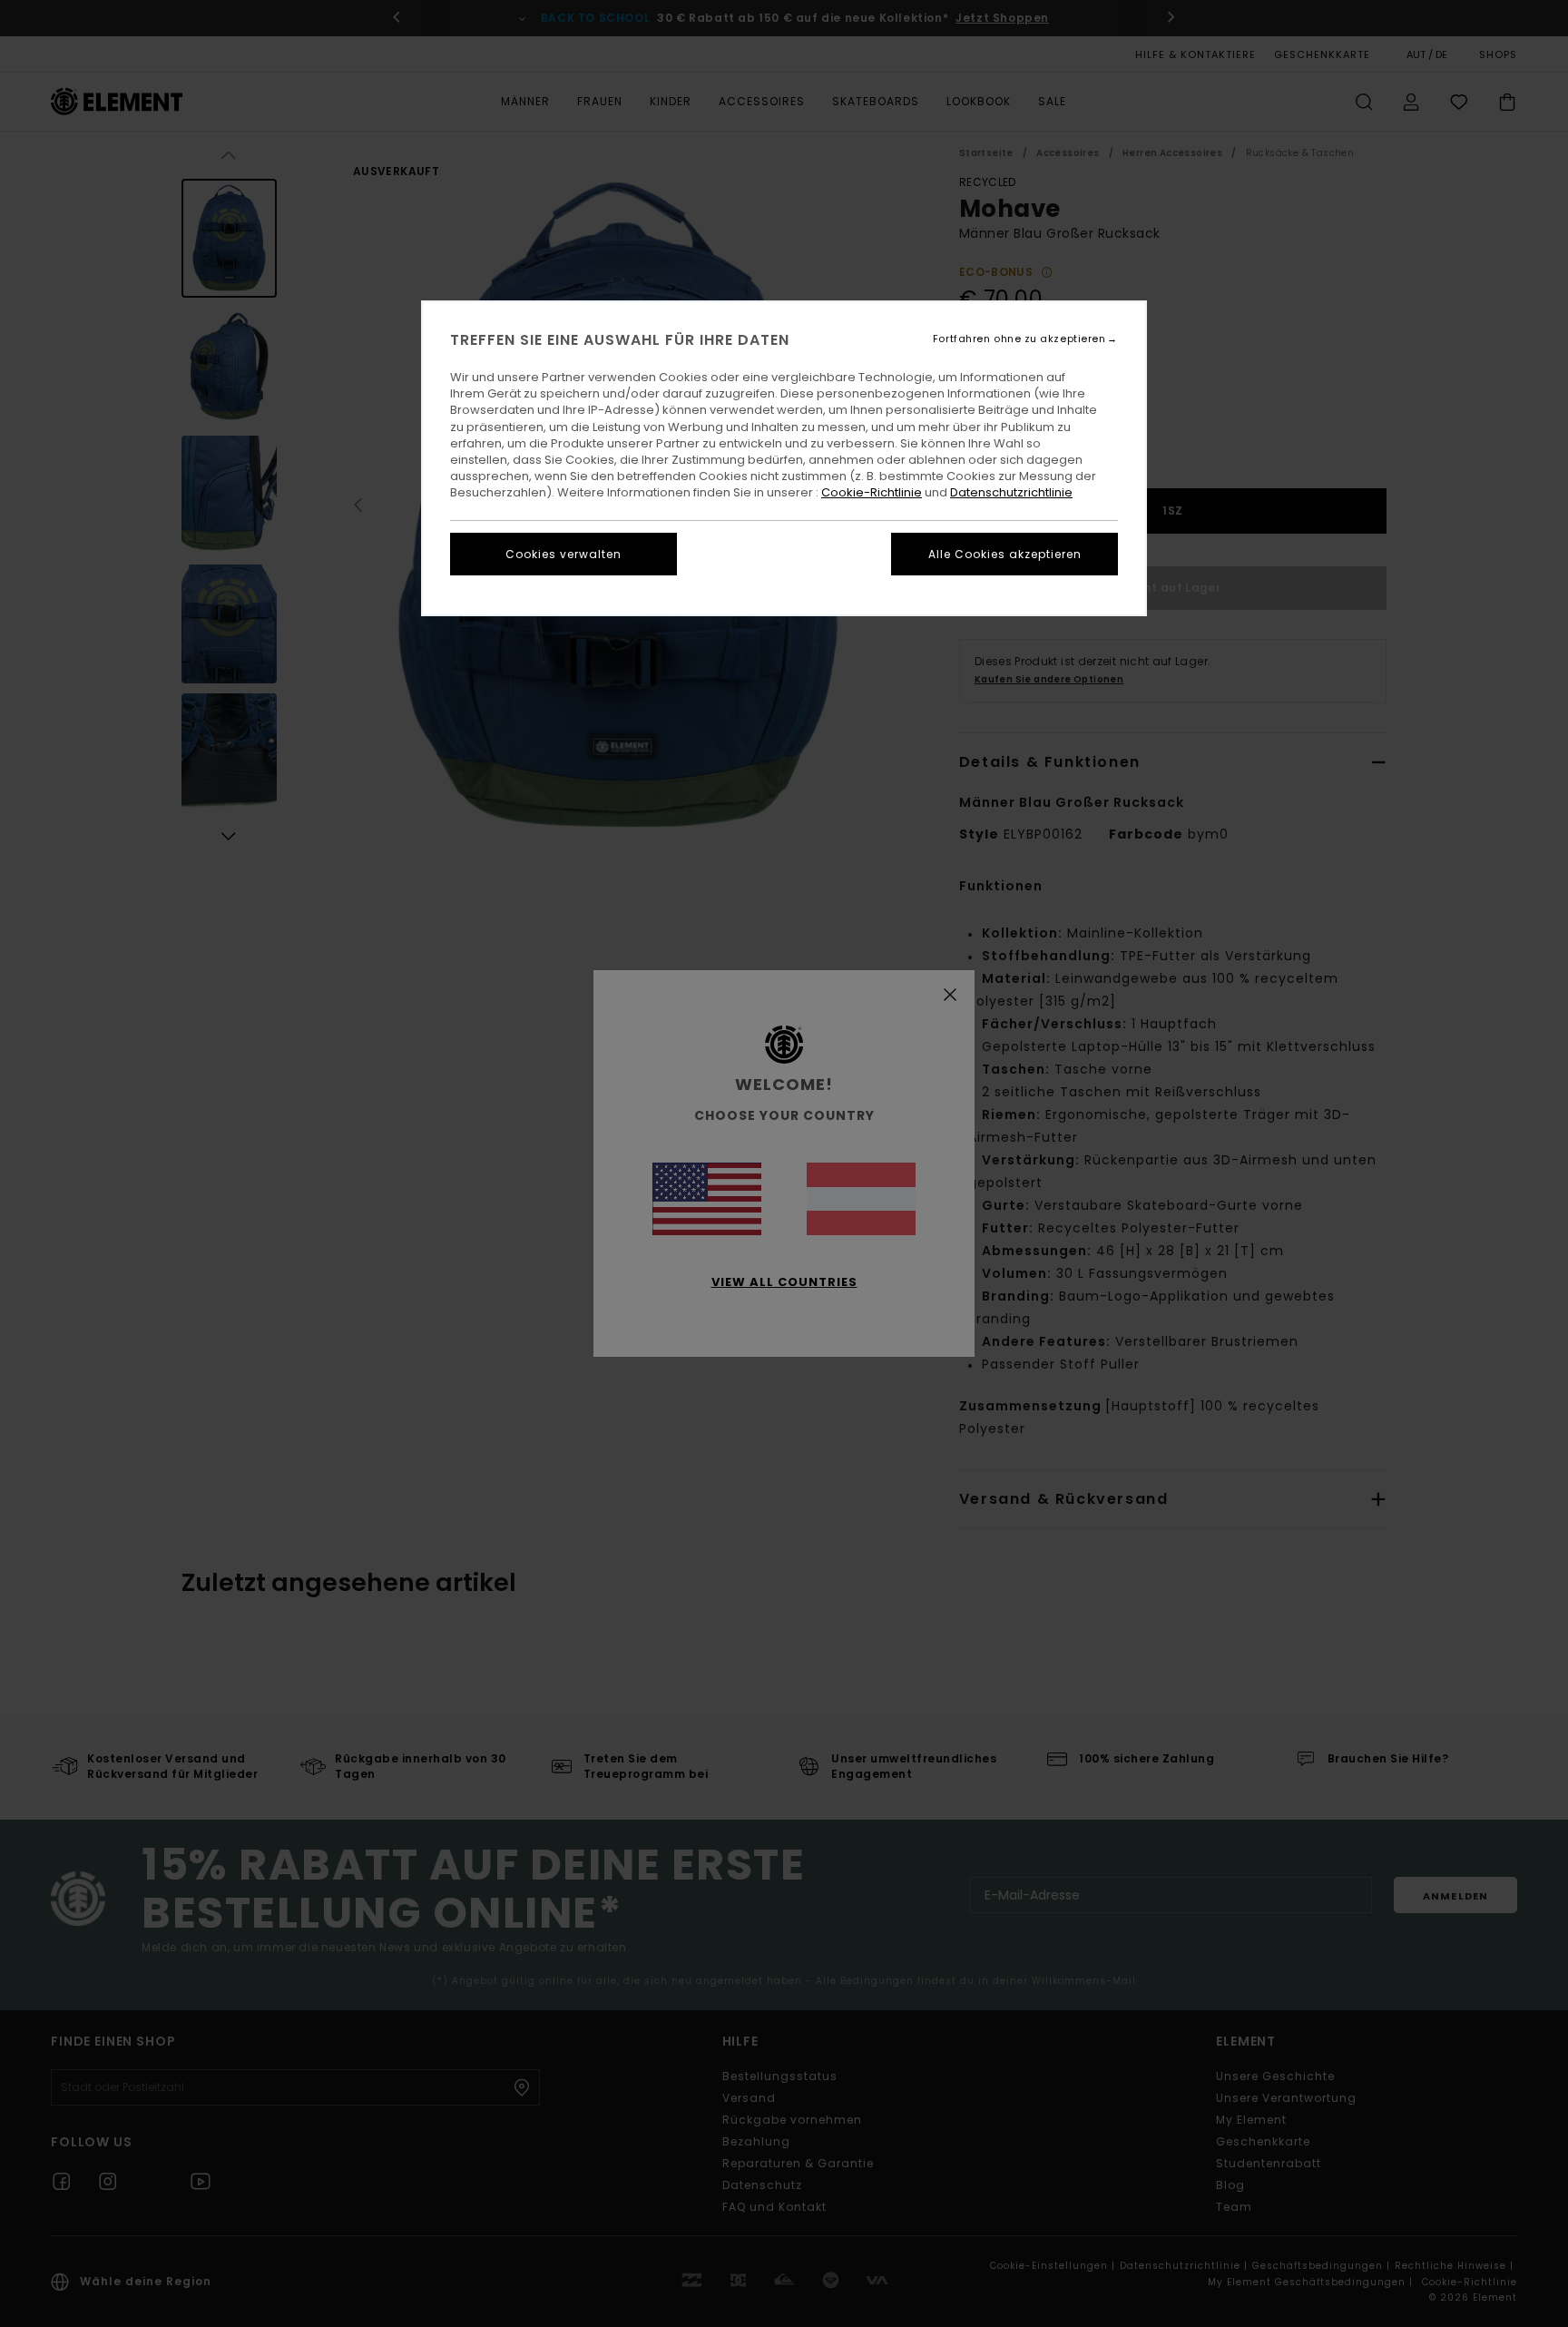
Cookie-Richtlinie (872, 492)
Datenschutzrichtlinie (1011, 492)
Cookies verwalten (563, 554)
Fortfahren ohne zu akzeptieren (1019, 339)
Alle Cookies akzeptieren (1005, 554)
